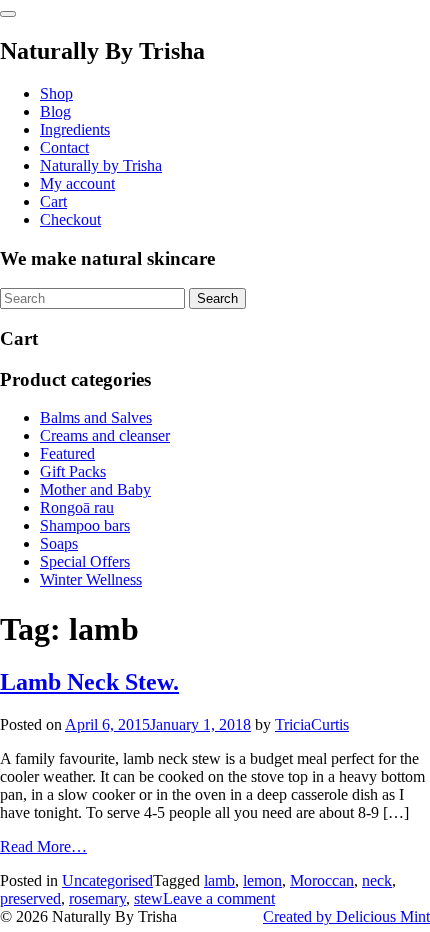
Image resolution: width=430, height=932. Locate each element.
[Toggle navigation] (8, 14)
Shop (56, 93)
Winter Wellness (91, 579)
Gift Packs (73, 471)
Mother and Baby (95, 489)
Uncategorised (107, 880)
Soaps (59, 543)
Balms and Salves (96, 417)
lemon (262, 880)
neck (377, 880)
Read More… (43, 846)
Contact (64, 147)
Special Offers (85, 561)
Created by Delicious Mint (346, 916)
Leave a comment (219, 898)
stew (148, 898)
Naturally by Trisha (101, 165)
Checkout (70, 219)
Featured (67, 453)
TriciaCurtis (312, 724)
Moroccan (322, 880)
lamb (219, 880)
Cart (53, 201)
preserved (30, 898)
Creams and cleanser (105, 435)
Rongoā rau (77, 507)
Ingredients (75, 129)
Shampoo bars (85, 525)
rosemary (97, 898)
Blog (55, 111)
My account (77, 183)
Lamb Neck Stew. (89, 682)
